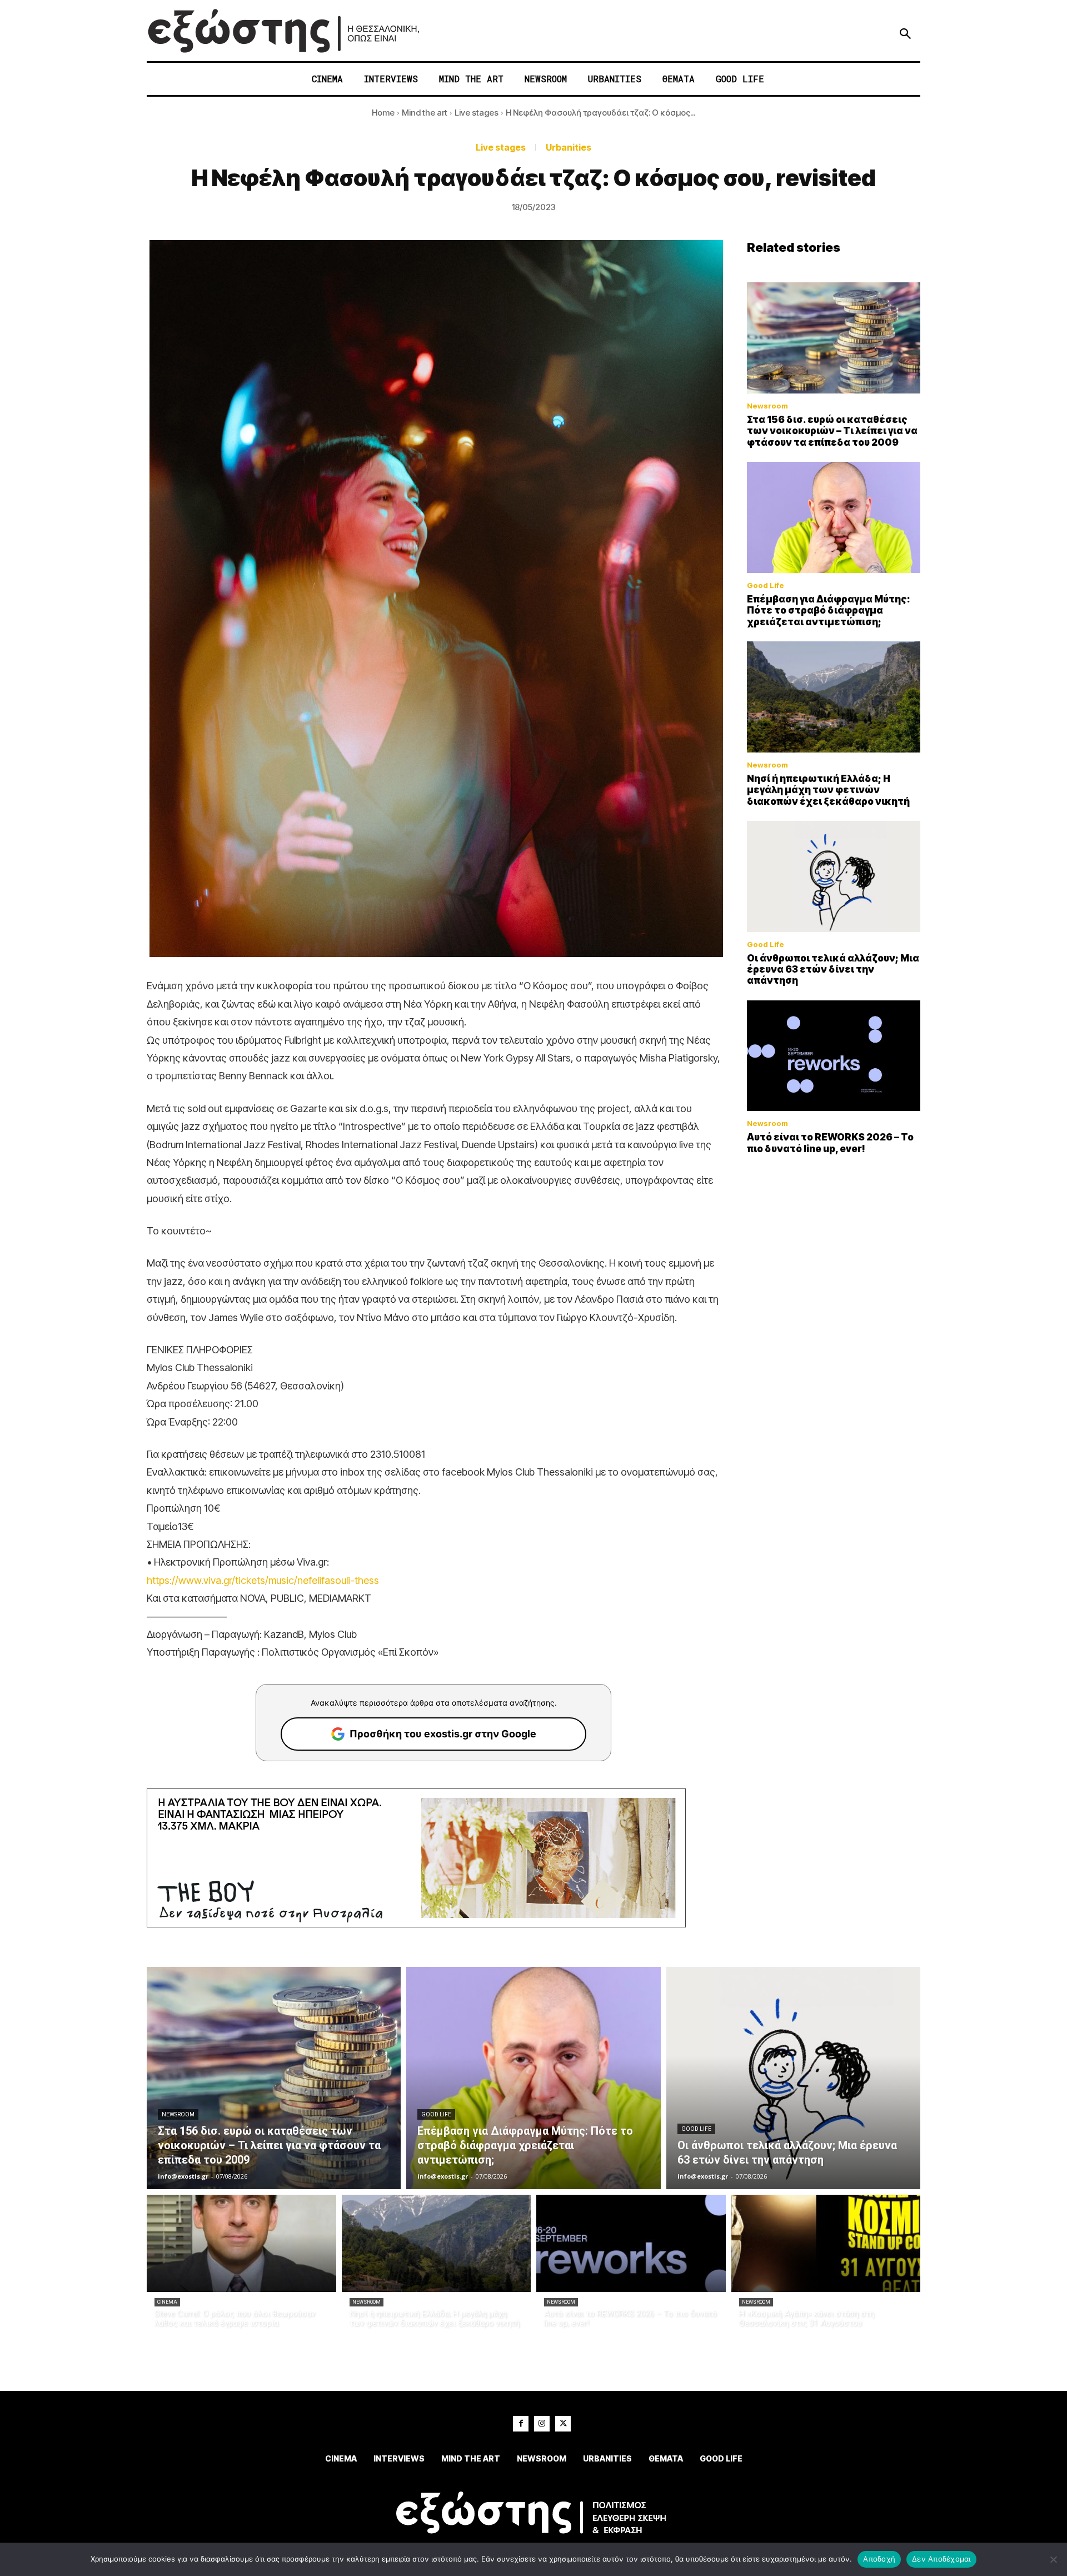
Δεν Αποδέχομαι (941, 2559)
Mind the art (425, 113)
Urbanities (569, 147)
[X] (563, 2424)
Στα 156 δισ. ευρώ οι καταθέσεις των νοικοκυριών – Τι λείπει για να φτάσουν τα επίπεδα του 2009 (832, 431)
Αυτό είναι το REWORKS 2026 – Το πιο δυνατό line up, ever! (830, 1143)
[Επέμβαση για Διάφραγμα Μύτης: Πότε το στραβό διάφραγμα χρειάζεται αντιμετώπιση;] (834, 517)
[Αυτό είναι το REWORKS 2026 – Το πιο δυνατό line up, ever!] (834, 1056)
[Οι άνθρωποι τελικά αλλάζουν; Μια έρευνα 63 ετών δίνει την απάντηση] (834, 876)
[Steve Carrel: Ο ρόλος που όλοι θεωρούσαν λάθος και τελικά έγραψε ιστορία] (241, 2243)
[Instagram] (542, 2424)
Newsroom (767, 406)
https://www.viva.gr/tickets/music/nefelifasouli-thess (263, 1580)
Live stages (477, 113)
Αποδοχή (879, 2559)
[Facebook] (521, 2424)
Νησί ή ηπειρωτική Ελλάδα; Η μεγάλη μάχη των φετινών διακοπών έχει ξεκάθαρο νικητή (828, 790)
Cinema (167, 2302)
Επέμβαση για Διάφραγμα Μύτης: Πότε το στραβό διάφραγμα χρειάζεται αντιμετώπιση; (829, 611)
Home (383, 113)
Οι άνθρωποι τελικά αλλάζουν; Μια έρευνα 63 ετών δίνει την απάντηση (833, 970)
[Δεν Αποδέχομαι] (1053, 2559)
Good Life (766, 586)
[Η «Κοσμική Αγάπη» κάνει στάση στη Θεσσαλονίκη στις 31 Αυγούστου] (826, 2243)
